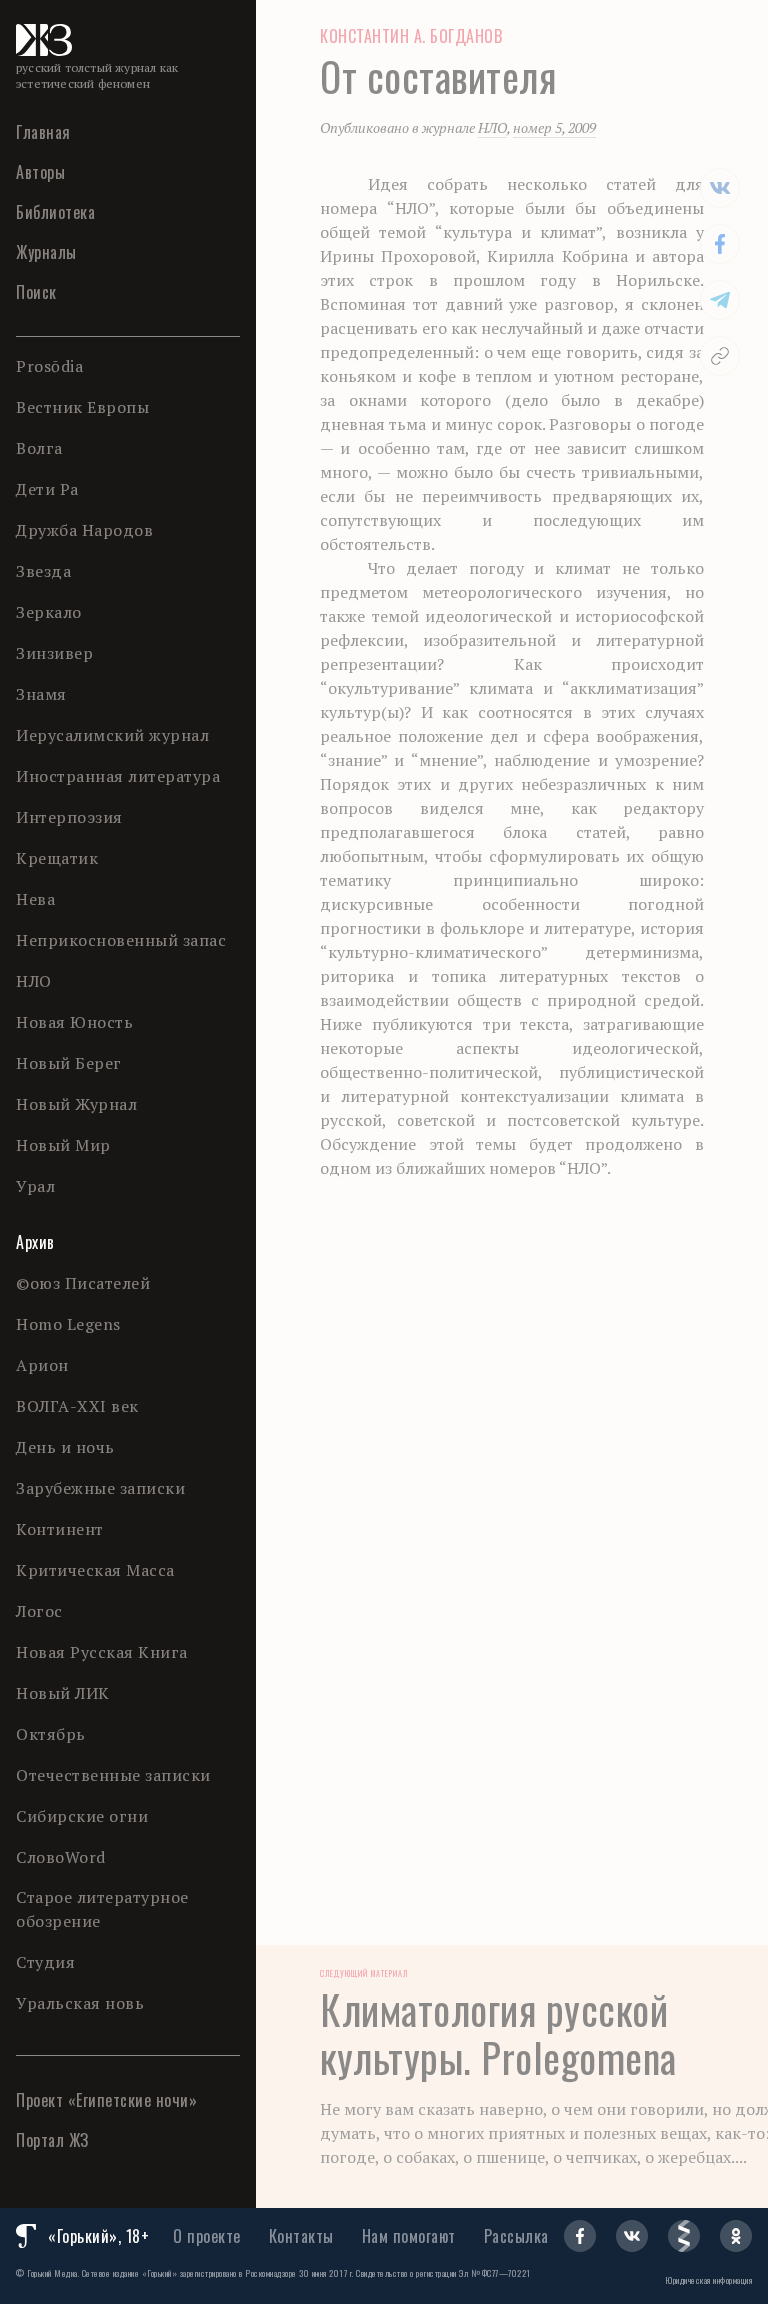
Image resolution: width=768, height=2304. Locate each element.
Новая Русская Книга (102, 1652)
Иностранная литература (118, 776)
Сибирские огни (82, 1816)
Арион (42, 1365)
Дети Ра (47, 489)
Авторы (40, 172)
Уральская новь (80, 2003)
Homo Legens (68, 1324)
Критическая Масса (95, 1570)
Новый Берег (69, 1063)
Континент (60, 1529)
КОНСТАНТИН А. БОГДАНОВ (411, 36)
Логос (39, 1611)
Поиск (36, 292)
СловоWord (61, 1857)
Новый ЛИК (63, 1693)
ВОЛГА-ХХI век (77, 1406)
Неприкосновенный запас (121, 940)
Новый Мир (63, 1145)
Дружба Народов (84, 530)
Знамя (41, 694)
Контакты (301, 2236)
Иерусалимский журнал (112, 735)
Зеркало (49, 612)
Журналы (46, 252)
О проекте (207, 2236)
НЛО (34, 981)
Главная (43, 132)
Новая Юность (74, 1022)
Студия (45, 1962)
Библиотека (55, 212)
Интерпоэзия (69, 817)
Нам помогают (409, 2236)
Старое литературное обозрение (102, 1909)
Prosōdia (49, 366)
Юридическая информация (708, 2280)
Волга (39, 448)
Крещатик (57, 858)
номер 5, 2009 (554, 127)
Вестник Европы (82, 407)
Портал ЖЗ (52, 2140)
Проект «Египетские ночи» (106, 2100)
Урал (35, 1186)
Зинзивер (54, 653)
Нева (35, 899)
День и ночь (65, 1447)
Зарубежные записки (100, 1488)
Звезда (43, 571)
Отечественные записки (113, 1775)
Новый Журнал (76, 1104)
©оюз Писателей (83, 1283)
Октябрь (51, 1734)
